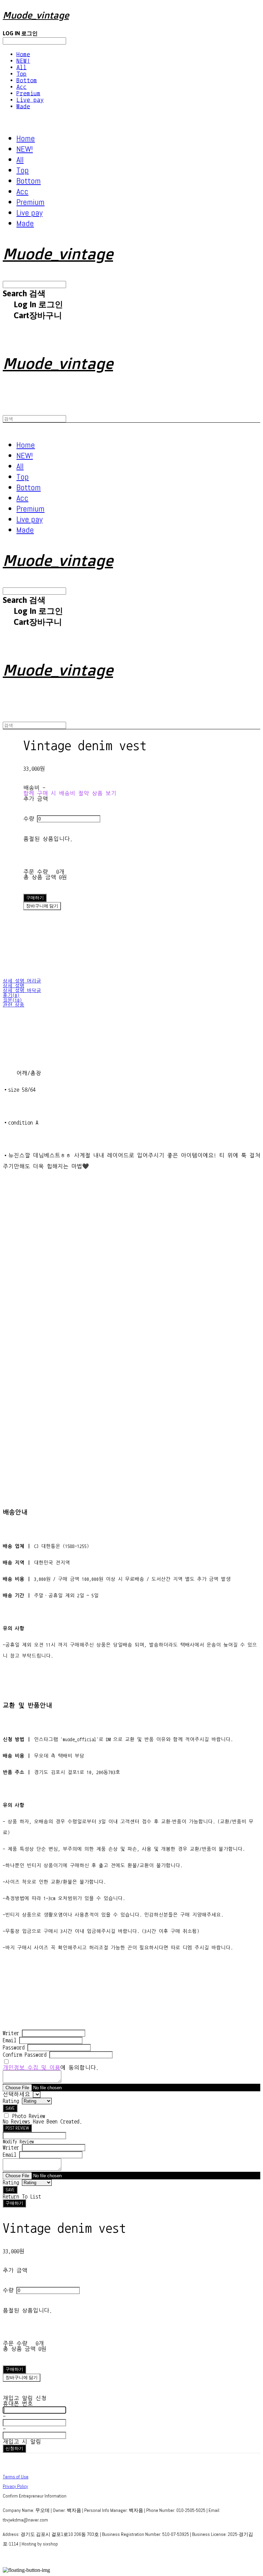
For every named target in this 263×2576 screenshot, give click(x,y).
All (22, 67)
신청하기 (14, 2448)
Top (22, 74)
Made (23, 106)
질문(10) (12, 1000)
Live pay (30, 100)
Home (23, 54)
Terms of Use (16, 2477)
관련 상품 (14, 1005)
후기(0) (11, 995)
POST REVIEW (17, 2128)
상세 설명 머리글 (22, 981)
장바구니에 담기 (22, 2377)
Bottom (27, 80)
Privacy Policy (15, 2486)
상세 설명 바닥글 (22, 991)
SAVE (10, 2108)
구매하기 (14, 2203)
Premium (28, 93)
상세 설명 (14, 986)
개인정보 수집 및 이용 (32, 2068)
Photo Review (29, 2116)
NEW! (23, 61)
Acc (22, 87)
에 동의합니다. (51, 2068)
